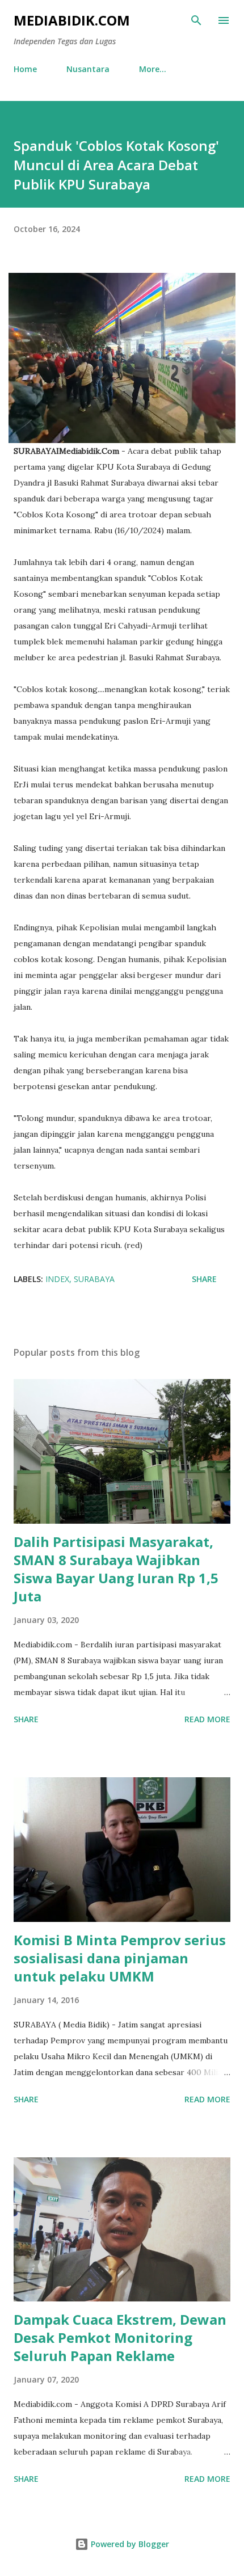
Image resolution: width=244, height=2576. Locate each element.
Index (57, 1279)
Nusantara (88, 69)
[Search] (196, 20)
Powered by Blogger (129, 2544)
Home (25, 69)
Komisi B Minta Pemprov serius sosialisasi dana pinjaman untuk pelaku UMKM (120, 1958)
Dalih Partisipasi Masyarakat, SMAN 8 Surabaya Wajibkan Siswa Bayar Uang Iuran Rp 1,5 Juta (116, 1569)
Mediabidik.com (72, 20)
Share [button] (204, 1279)
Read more (207, 1719)
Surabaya (94, 1279)
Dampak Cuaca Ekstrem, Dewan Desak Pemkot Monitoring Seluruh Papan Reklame (120, 2337)
